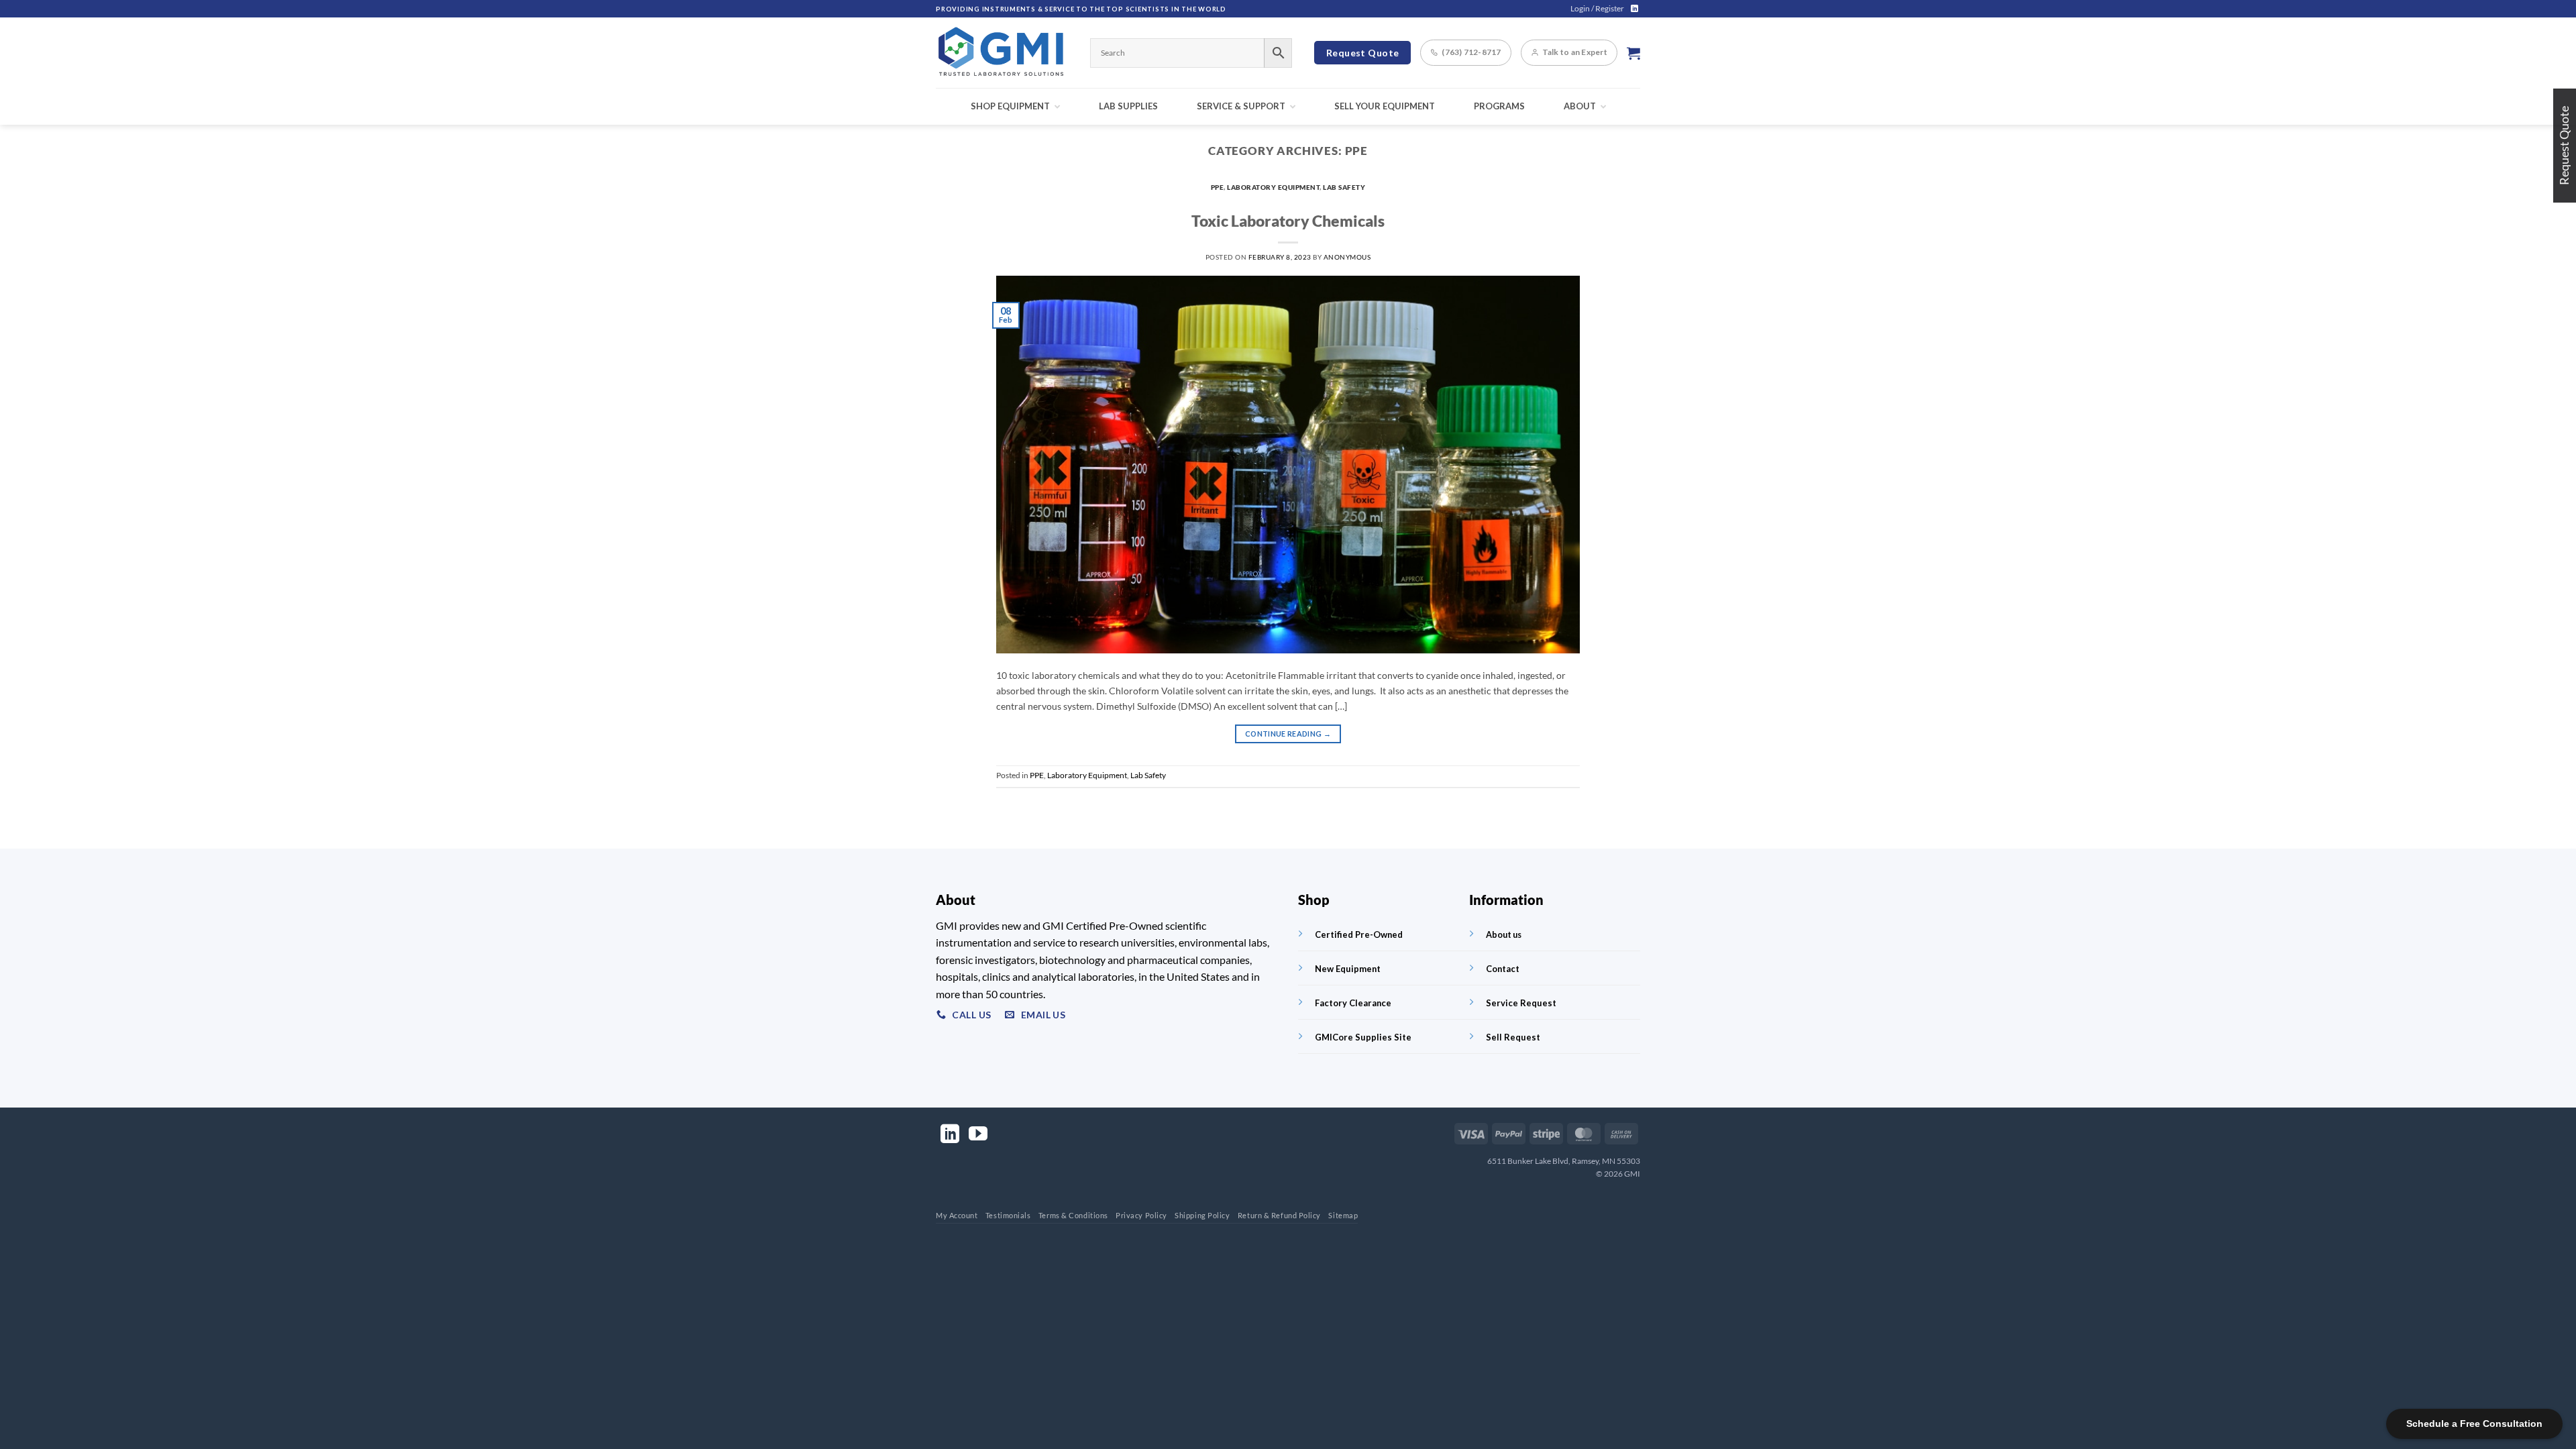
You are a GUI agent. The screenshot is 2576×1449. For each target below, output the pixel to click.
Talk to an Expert (1575, 52)
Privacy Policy (1141, 1215)
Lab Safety (1344, 187)
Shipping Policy (1202, 1215)
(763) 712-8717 (1471, 52)
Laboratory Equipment (1273, 187)
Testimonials (1008, 1215)
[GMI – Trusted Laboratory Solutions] (1003, 53)
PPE (1218, 187)
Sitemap (1343, 1215)
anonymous (1347, 257)
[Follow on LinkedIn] (1634, 9)
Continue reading (1288, 734)
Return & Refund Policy (1279, 1215)
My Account (957, 1215)
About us (1504, 934)
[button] (1597, 9)
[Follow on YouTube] (978, 1135)
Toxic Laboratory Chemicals (1288, 221)
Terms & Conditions (1073, 1215)
